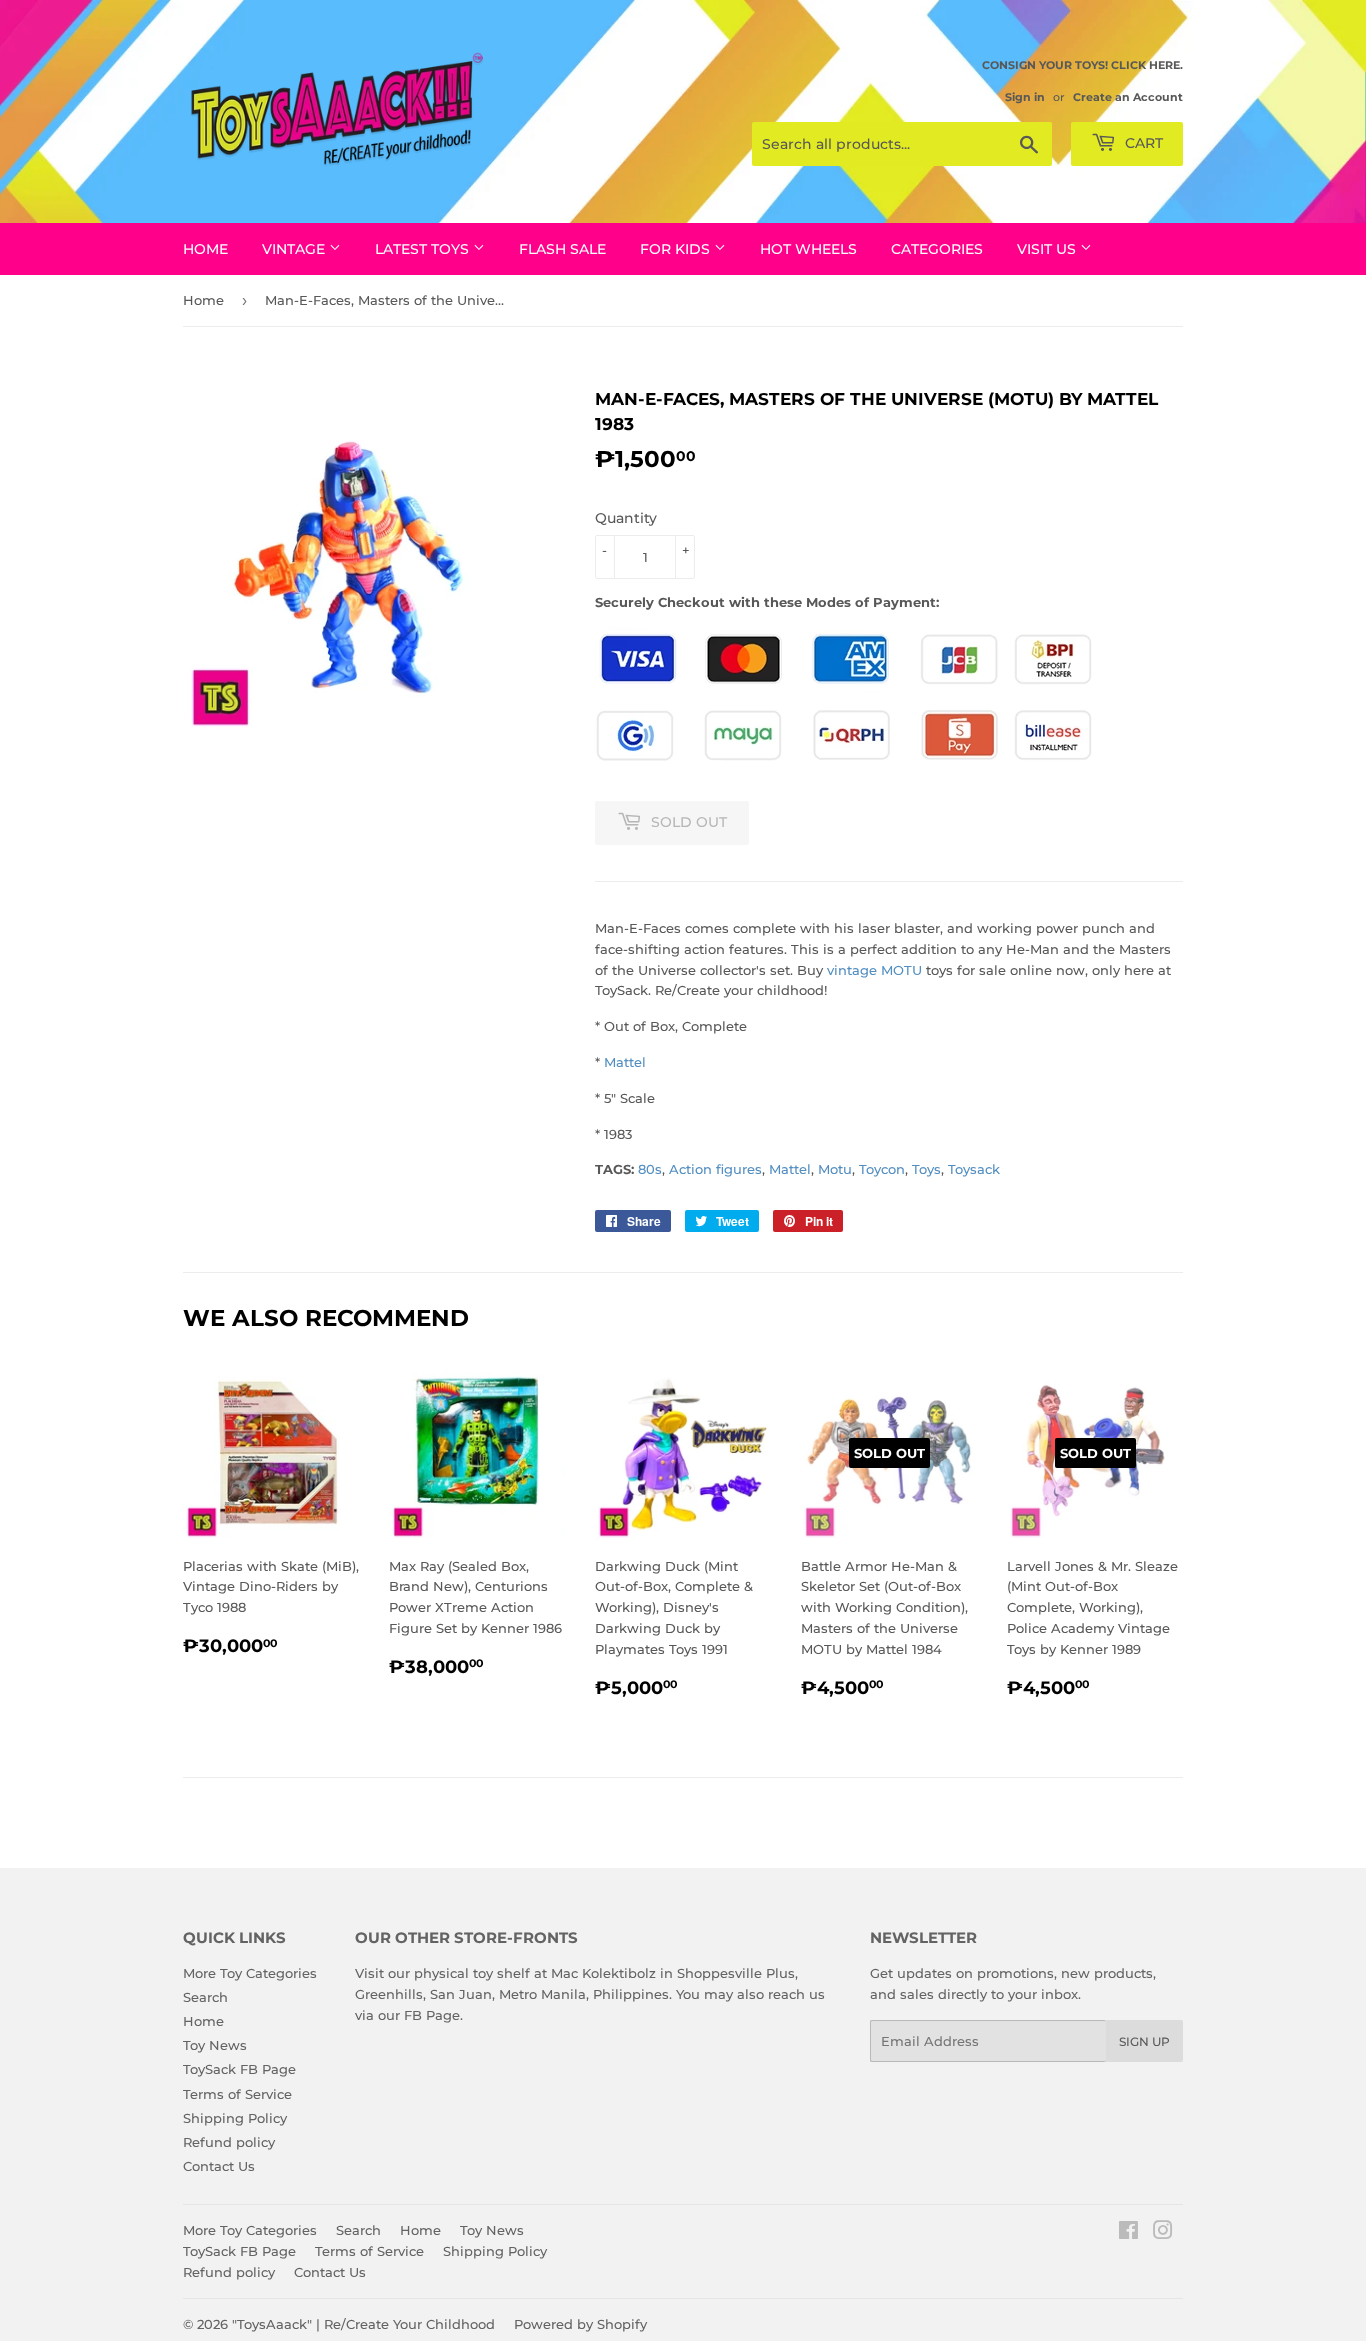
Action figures (715, 1169)
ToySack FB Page (239, 2069)
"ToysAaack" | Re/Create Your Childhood (363, 2324)
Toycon (882, 1169)
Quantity (626, 518)
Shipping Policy (235, 2118)
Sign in (1025, 97)
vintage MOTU (874, 970)
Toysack (974, 1169)
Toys (926, 1169)
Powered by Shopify (580, 2324)
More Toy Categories (250, 1973)
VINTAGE (295, 249)
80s (650, 1169)
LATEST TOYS (424, 249)
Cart (1142, 143)
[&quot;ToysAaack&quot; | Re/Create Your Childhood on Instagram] (1163, 2233)
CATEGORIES (937, 249)
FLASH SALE (562, 249)
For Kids (677, 249)
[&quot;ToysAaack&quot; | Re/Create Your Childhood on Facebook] (1128, 2233)
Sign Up (1144, 2041)
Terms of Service (237, 2094)
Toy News (215, 2045)
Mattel (625, 1062)
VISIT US (1048, 249)
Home (205, 249)
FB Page (432, 2015)
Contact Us (219, 2166)
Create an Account (1128, 97)
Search (205, 1997)
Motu (835, 1169)
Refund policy (229, 2142)
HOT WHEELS (808, 249)
